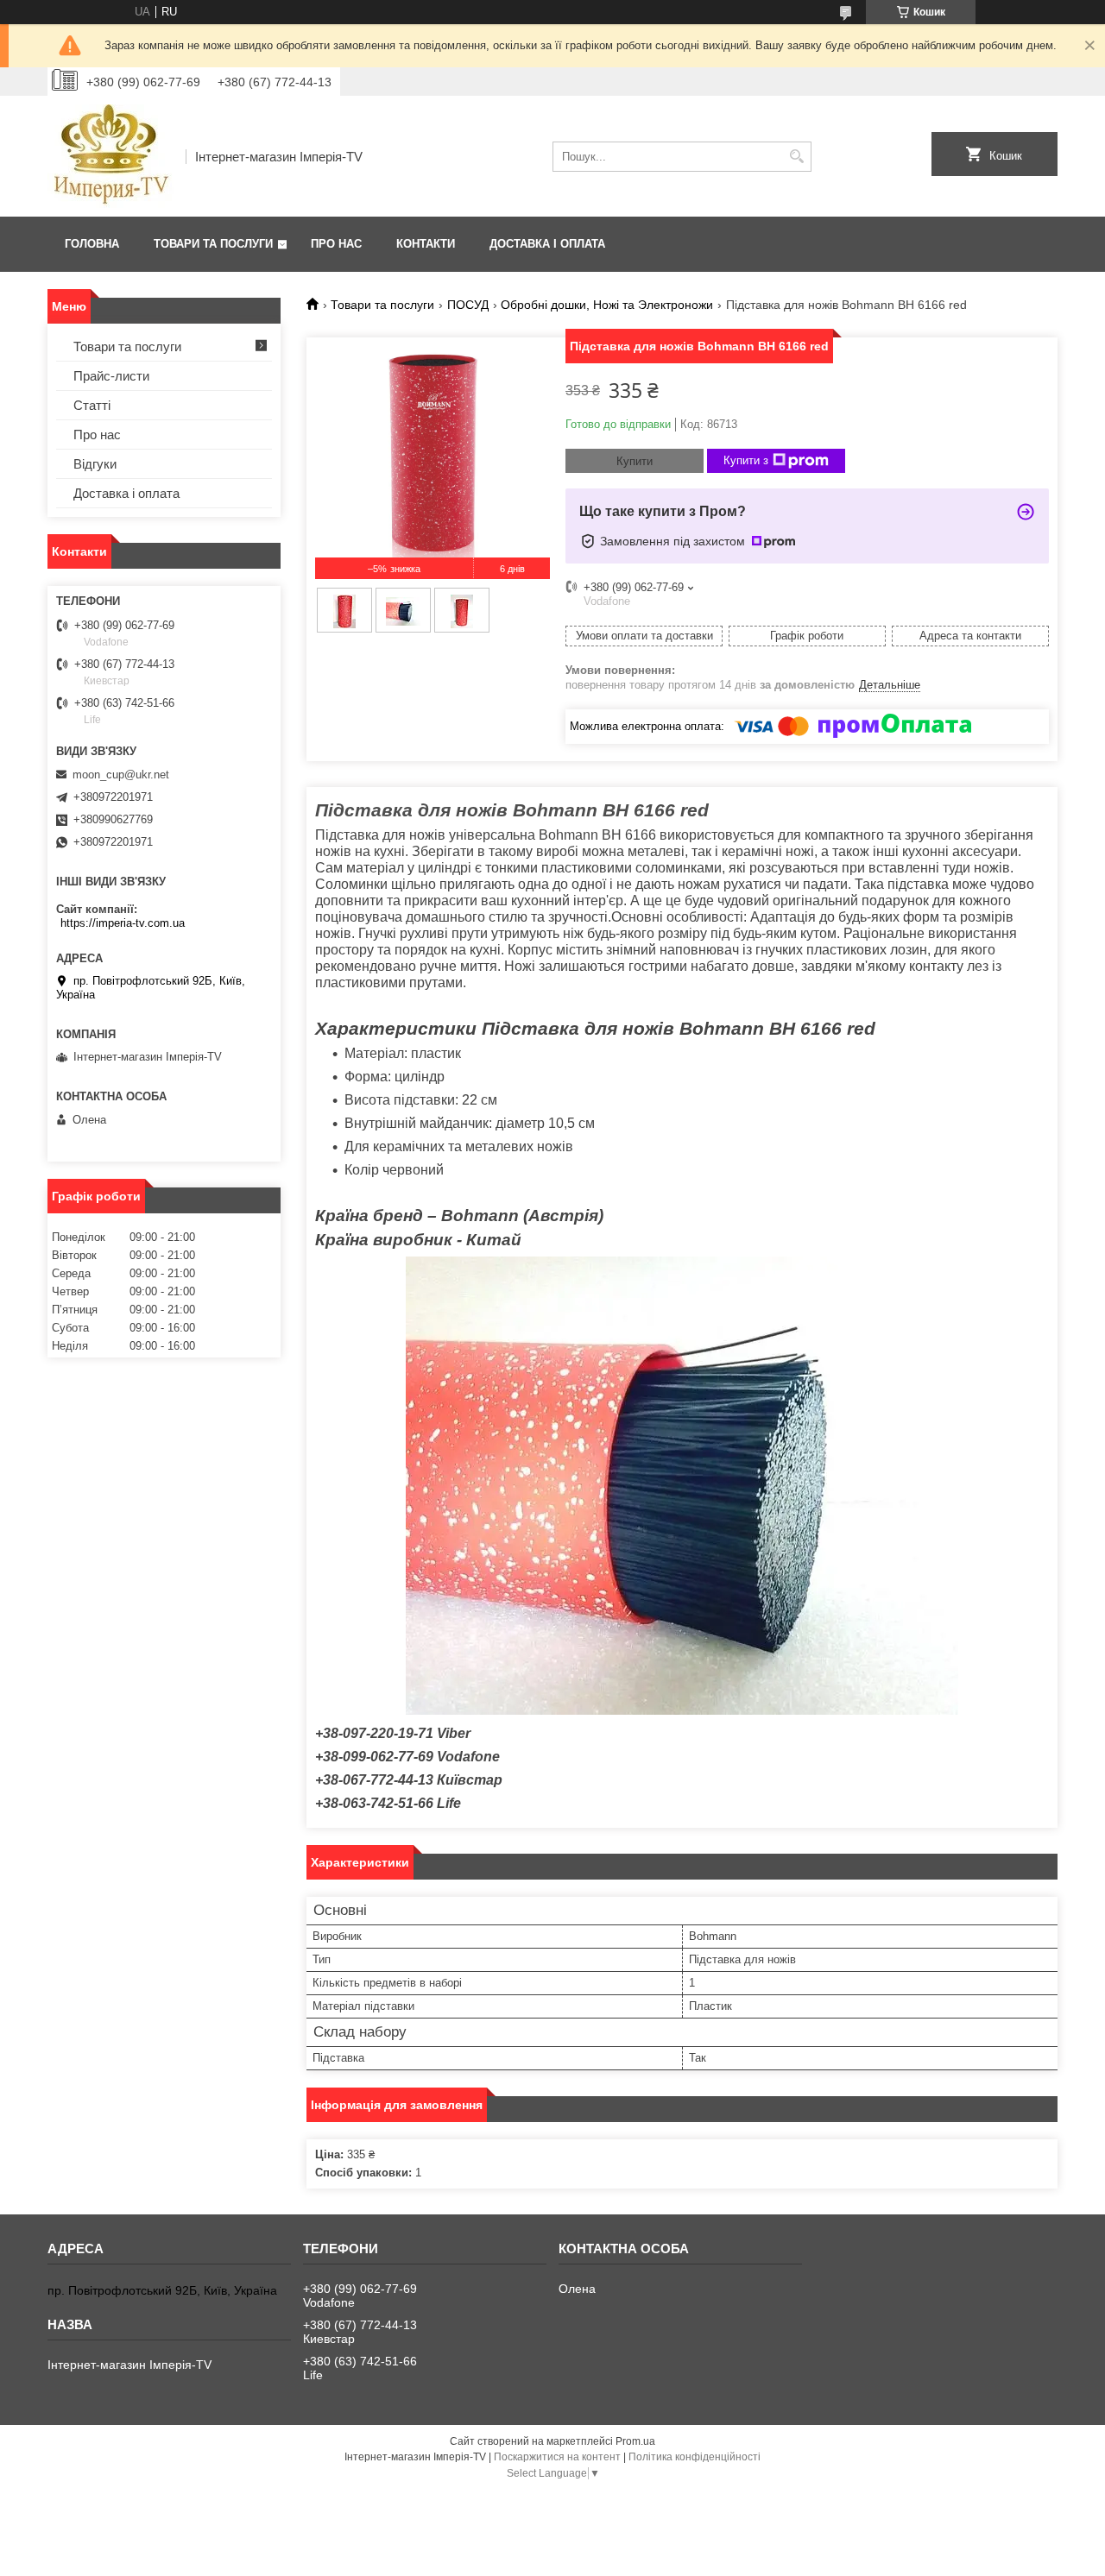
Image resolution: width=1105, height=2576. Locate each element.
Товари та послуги (213, 244)
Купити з (746, 460)
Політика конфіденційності (695, 2457)
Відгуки (95, 464)
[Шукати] (796, 157)
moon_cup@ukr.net (121, 775)
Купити (635, 461)
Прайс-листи (111, 376)
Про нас (336, 244)
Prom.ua (635, 2441)
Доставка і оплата (547, 244)
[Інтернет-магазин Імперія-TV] (110, 156)
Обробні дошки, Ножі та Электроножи (607, 305)
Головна (92, 244)
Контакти (426, 244)
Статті (92, 405)
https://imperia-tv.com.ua (123, 923)
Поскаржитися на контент (557, 2457)
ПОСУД (468, 305)
